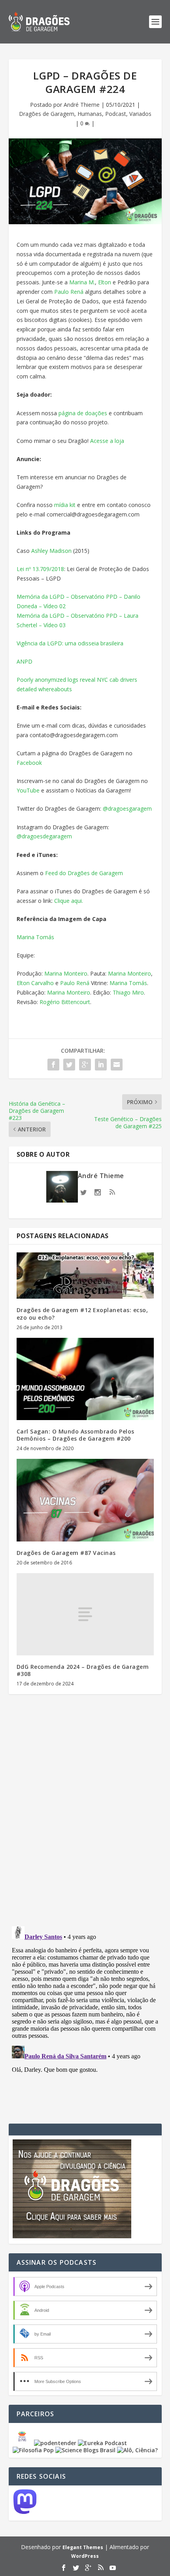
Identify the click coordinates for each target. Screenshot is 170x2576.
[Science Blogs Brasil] (85, 2450)
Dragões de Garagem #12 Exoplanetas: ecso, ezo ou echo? (82, 1314)
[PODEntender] (55, 2443)
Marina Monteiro (66, 973)
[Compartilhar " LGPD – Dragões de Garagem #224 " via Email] (117, 1065)
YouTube (28, 790)
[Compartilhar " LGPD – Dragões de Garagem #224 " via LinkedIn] (101, 1065)
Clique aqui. (68, 901)
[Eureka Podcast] (102, 2443)
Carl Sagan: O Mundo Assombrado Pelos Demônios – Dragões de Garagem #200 (76, 1435)
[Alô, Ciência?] (137, 2450)
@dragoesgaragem (127, 809)
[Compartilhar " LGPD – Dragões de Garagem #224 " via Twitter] (69, 1065)
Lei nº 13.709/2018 (40, 569)
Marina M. (82, 282)
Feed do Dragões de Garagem (83, 873)
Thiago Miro (128, 992)
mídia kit (64, 505)
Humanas (90, 114)
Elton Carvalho (35, 983)
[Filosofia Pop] (33, 2450)
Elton (105, 282)
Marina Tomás (35, 937)
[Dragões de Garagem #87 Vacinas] (85, 1500)
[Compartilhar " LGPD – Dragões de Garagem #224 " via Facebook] (53, 1065)
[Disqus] (85, 1817)
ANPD (25, 661)
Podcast (116, 114)
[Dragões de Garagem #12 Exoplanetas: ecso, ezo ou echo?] (85, 1276)
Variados (140, 114)
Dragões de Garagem (47, 114)
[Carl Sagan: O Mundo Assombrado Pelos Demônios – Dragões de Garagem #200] (85, 1379)
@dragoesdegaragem (44, 836)
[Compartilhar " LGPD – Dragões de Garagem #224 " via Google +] (85, 1065)
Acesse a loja (107, 441)
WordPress (85, 2556)
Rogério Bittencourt (65, 1002)
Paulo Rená (69, 292)
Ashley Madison (51, 551)
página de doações (82, 413)
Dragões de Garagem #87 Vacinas (66, 1553)
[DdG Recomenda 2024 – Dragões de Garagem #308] (85, 1614)
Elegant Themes (83, 2547)
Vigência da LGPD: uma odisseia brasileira (70, 643)
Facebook (29, 763)
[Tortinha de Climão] (23, 2443)
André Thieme (82, 105)
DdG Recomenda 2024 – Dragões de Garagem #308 (83, 1670)
